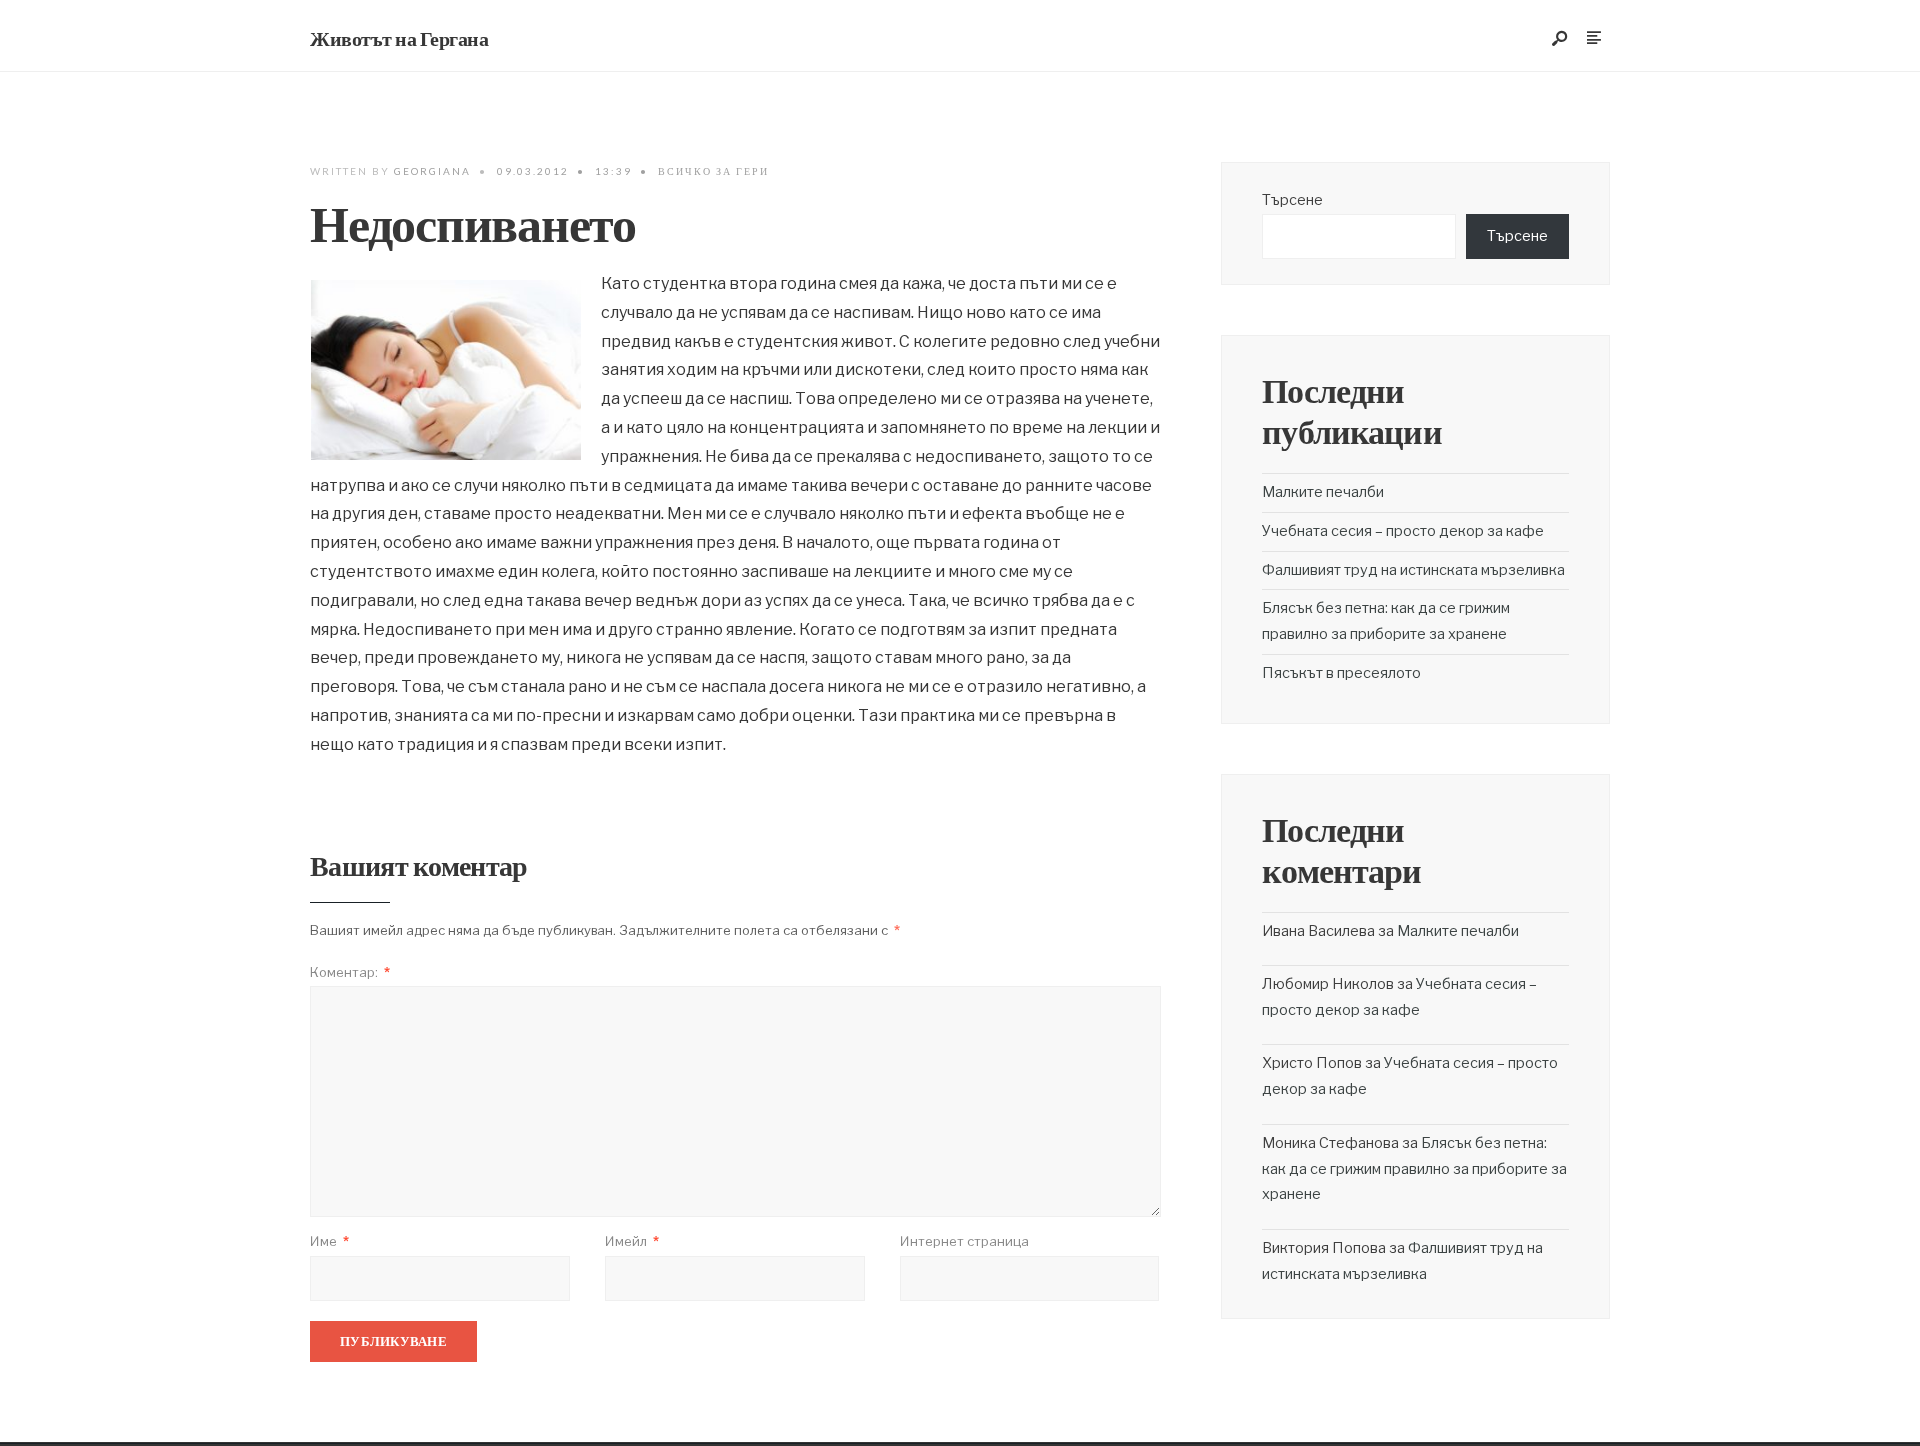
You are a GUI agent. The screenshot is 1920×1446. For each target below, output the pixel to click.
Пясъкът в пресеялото (1341, 673)
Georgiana (432, 171)
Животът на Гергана (399, 39)
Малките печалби (1323, 492)
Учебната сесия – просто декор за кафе (1403, 531)
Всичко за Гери (713, 171)
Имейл (632, 1241)
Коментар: (350, 972)
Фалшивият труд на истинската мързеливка (1413, 570)
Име (329, 1241)
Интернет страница (964, 1241)
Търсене (1292, 200)
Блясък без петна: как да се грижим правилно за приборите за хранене (1414, 1169)
